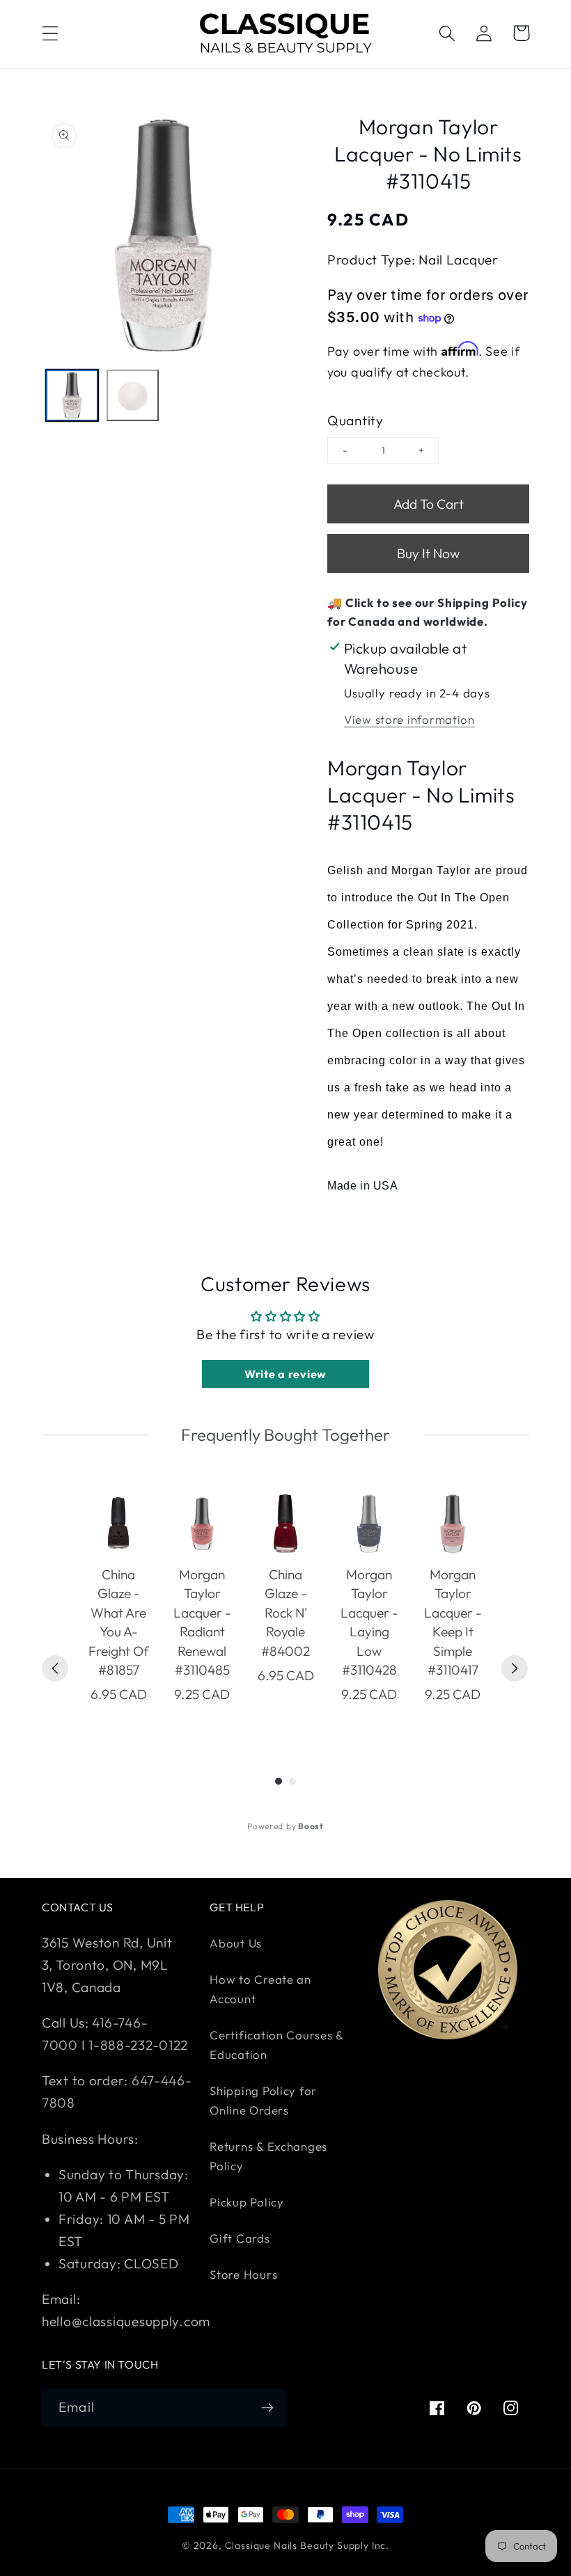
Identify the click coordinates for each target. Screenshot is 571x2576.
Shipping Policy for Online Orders (263, 2100)
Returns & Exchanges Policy (268, 2156)
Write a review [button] (285, 1374)
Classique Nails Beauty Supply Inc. (307, 2545)
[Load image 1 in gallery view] (72, 396)
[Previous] (55, 1668)
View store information (409, 719)
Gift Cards (240, 2238)
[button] (50, 33)
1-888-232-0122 (136, 2045)
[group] (118, 1608)
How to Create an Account (260, 1989)
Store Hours (243, 2274)
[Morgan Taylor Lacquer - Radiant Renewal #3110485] (202, 1524)
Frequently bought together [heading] (285, 1435)
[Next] (515, 1668)
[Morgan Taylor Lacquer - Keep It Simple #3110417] (453, 1524)
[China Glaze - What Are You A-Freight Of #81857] (118, 1524)
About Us (236, 1943)
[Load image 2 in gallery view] (133, 396)
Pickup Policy (247, 2202)
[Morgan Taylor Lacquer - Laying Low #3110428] (369, 1524)
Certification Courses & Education (276, 2045)
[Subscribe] (267, 2408)
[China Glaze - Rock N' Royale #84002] (285, 1524)
